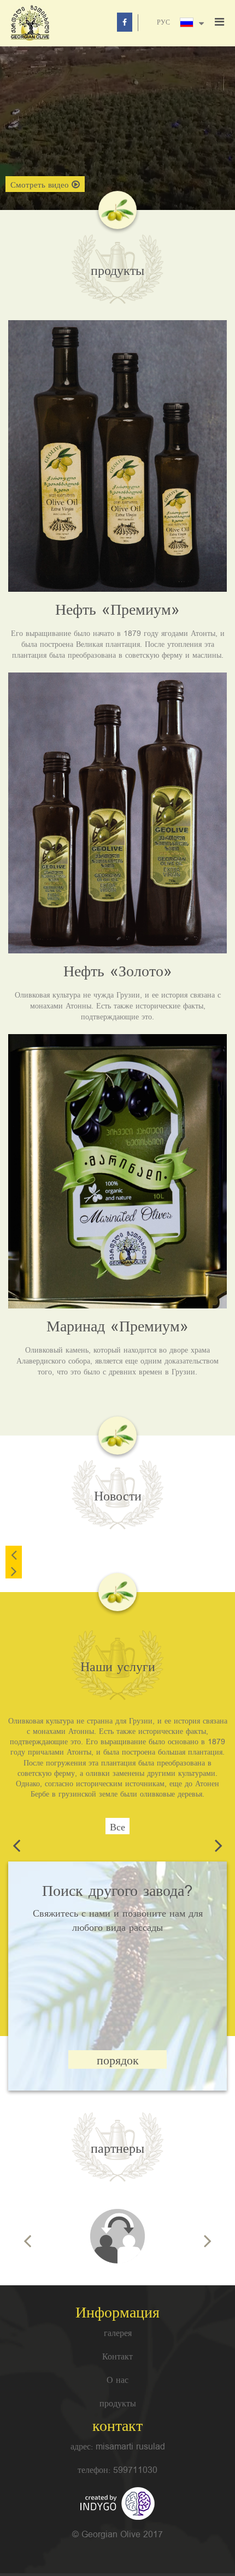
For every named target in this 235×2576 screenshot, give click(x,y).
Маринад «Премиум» (117, 1327)
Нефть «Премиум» (117, 610)
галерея (118, 2334)
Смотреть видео (40, 185)
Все (117, 1827)
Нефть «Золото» (118, 972)
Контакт (117, 2358)
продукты (118, 2404)
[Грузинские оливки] (117, 2236)
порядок (118, 2061)
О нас (117, 2381)
